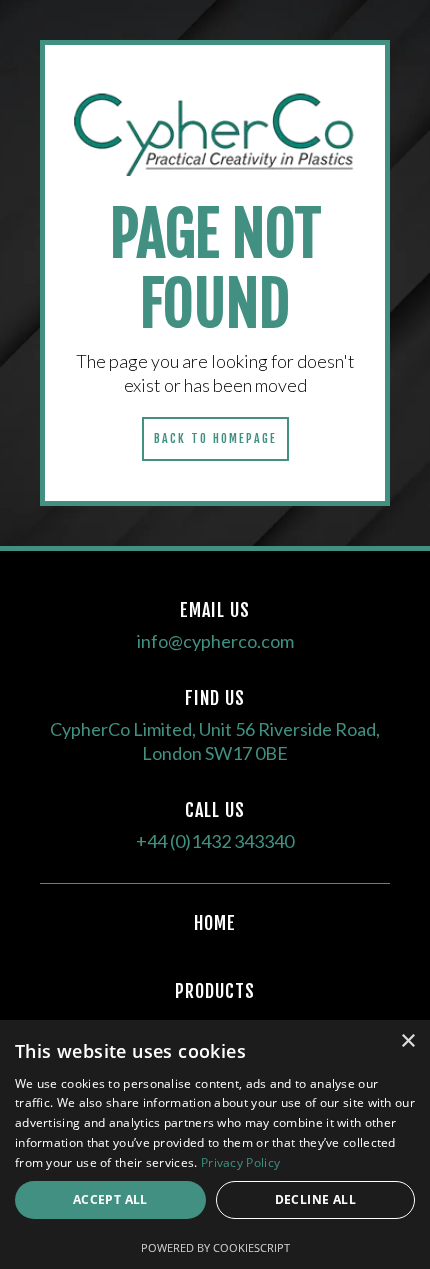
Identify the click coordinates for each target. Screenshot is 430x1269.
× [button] (407, 1041)
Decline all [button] (315, 1199)
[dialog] (215, 1144)
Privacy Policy (240, 1162)
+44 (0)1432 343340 (215, 841)
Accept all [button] (110, 1199)
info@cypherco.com (215, 641)
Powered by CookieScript (215, 1247)
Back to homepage (215, 438)
